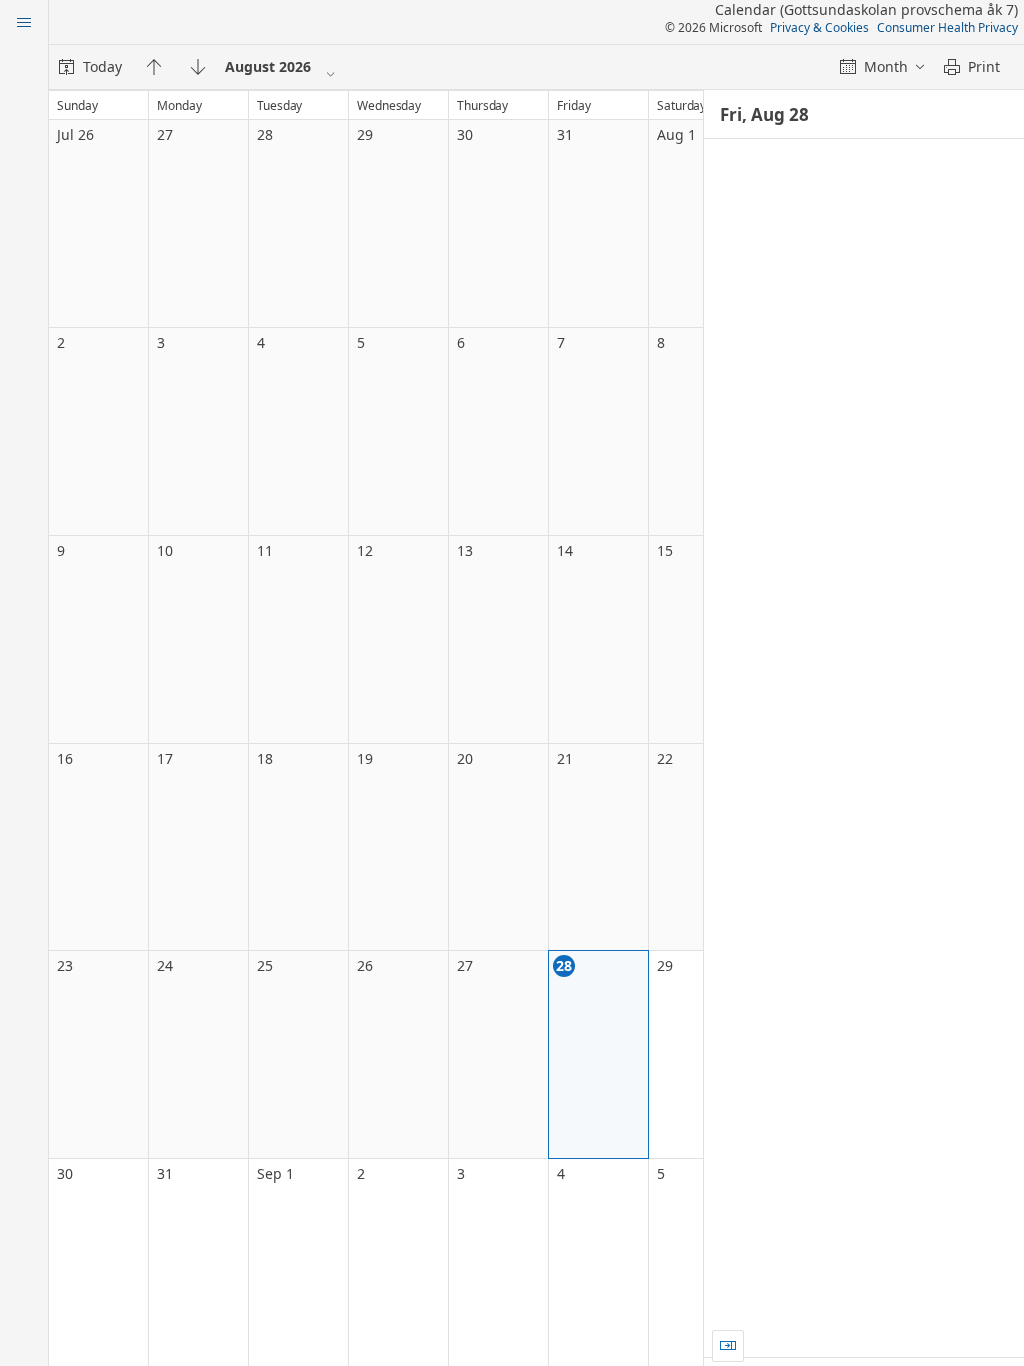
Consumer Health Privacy (947, 27)
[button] (728, 1346)
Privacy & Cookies (819, 27)
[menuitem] (90, 67)
